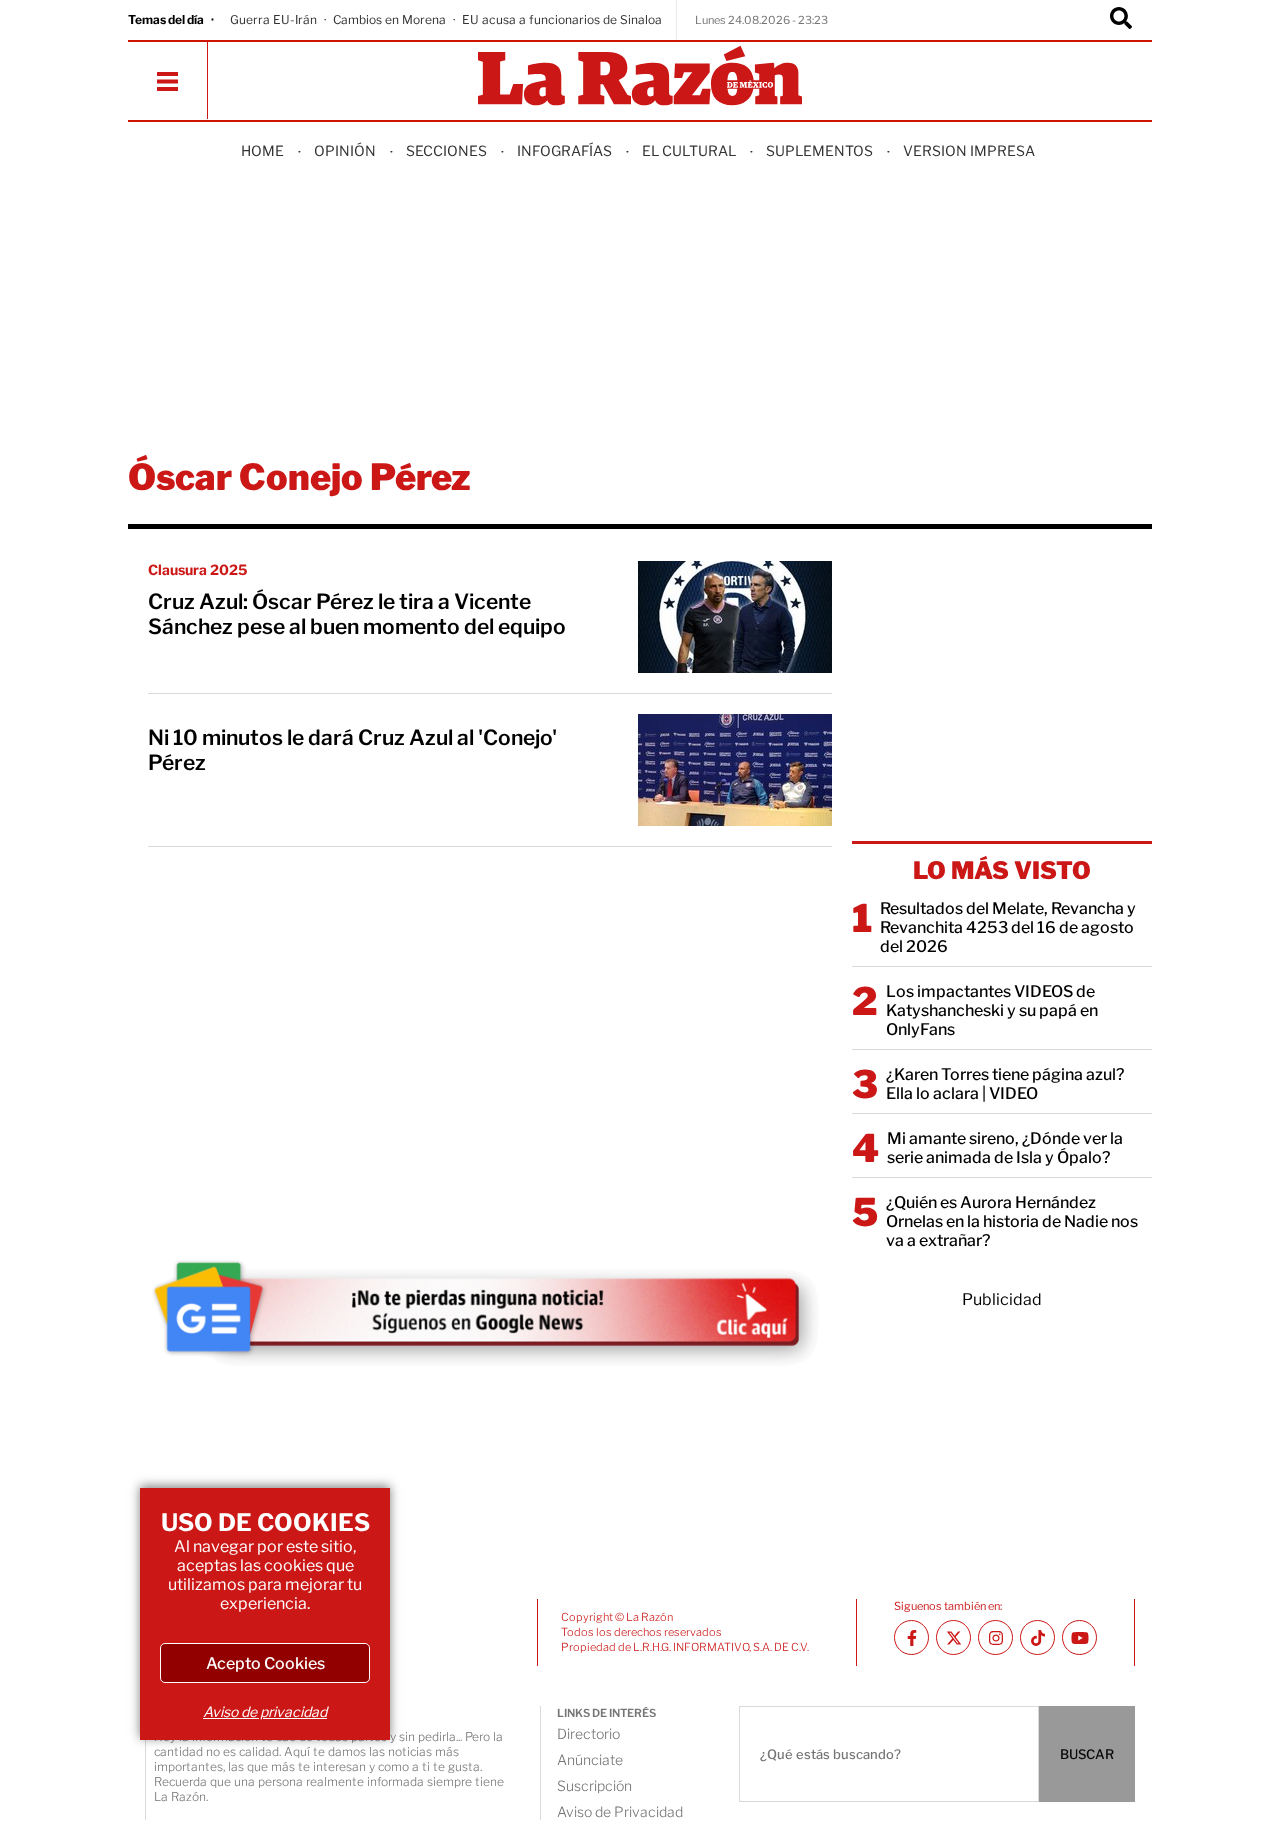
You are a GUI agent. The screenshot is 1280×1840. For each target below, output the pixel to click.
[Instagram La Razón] (995, 1637)
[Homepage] (640, 77)
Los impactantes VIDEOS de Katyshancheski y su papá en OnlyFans (992, 1010)
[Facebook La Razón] (911, 1637)
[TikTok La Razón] (1037, 1637)
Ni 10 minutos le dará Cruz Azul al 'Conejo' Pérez (352, 750)
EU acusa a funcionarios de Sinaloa (562, 19)
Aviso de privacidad (265, 1711)
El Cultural (689, 150)
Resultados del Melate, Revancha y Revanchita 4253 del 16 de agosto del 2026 (1008, 927)
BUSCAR (1087, 1754)
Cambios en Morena (389, 19)
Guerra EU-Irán (273, 19)
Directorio (588, 1733)
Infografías (564, 150)
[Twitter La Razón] (953, 1637)
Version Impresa (969, 150)
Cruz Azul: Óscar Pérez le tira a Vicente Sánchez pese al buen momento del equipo (357, 614)
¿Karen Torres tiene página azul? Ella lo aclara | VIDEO (1005, 1084)
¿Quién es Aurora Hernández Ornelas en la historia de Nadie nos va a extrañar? (1012, 1221)
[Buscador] (1121, 20)
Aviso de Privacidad (620, 1811)
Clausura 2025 (197, 569)
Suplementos (819, 150)
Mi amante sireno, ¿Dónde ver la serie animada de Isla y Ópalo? (1005, 1148)
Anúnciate (590, 1759)
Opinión (345, 150)
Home (262, 150)
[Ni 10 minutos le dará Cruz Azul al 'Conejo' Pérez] (735, 770)
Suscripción (594, 1785)
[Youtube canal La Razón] (1079, 1637)
